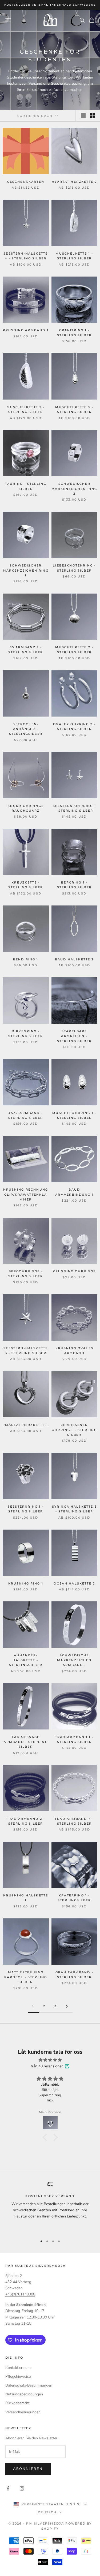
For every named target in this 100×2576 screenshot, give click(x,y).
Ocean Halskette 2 (74, 1584)
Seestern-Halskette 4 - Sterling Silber (26, 256)
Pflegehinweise (18, 2376)
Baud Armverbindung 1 (74, 1192)
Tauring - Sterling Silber (26, 486)
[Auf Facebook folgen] (8, 2488)
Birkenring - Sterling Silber (26, 1034)
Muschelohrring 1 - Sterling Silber (74, 1115)
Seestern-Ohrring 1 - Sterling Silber (74, 808)
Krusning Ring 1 (26, 1584)
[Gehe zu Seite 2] (67, 2006)
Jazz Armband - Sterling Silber (26, 1115)
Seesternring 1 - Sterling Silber (26, 1509)
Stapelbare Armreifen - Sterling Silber (74, 1036)
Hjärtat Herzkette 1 (26, 1425)
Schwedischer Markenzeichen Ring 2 (74, 489)
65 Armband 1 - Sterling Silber (26, 650)
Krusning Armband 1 (26, 330)
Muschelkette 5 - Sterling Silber (74, 410)
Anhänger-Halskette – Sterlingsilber (26, 1660)
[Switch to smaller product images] (92, 116)
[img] (50, 2060)
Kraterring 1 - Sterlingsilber (74, 1898)
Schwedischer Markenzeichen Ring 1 (26, 571)
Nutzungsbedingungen (24, 2394)
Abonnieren (28, 2469)
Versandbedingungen (23, 2412)
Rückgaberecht (17, 2403)
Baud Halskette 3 (74, 959)
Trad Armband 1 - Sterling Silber (74, 1740)
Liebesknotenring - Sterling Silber (74, 568)
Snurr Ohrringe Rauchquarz (26, 808)
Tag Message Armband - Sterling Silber (26, 1742)
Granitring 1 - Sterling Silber (74, 333)
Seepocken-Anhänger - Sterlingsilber (26, 729)
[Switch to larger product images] (83, 116)
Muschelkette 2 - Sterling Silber (26, 410)
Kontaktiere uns (18, 2368)
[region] (50, 2206)
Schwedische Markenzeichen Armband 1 (74, 1660)
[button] (46, 2137)
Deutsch (47, 2512)
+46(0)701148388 (20, 2294)
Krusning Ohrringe (74, 1271)
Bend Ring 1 (26, 959)
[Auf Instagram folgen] (22, 2488)
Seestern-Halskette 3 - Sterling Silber (26, 1351)
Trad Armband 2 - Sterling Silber (26, 1821)
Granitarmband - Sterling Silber (74, 1975)
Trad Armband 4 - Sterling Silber (74, 1821)
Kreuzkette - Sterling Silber (26, 885)
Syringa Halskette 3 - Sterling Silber (74, 1509)
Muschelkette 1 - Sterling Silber (74, 256)
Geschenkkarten (26, 182)
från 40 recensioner (47, 2066)
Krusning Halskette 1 (26, 1898)
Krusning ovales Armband (74, 1351)
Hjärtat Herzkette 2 (74, 182)
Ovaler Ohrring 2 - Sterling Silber (74, 727)
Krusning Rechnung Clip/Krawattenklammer (26, 1195)
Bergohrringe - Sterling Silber (26, 1274)
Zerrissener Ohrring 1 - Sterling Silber (74, 1430)
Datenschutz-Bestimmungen (29, 2385)
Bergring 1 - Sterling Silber (74, 885)
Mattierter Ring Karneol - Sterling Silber (26, 1977)
